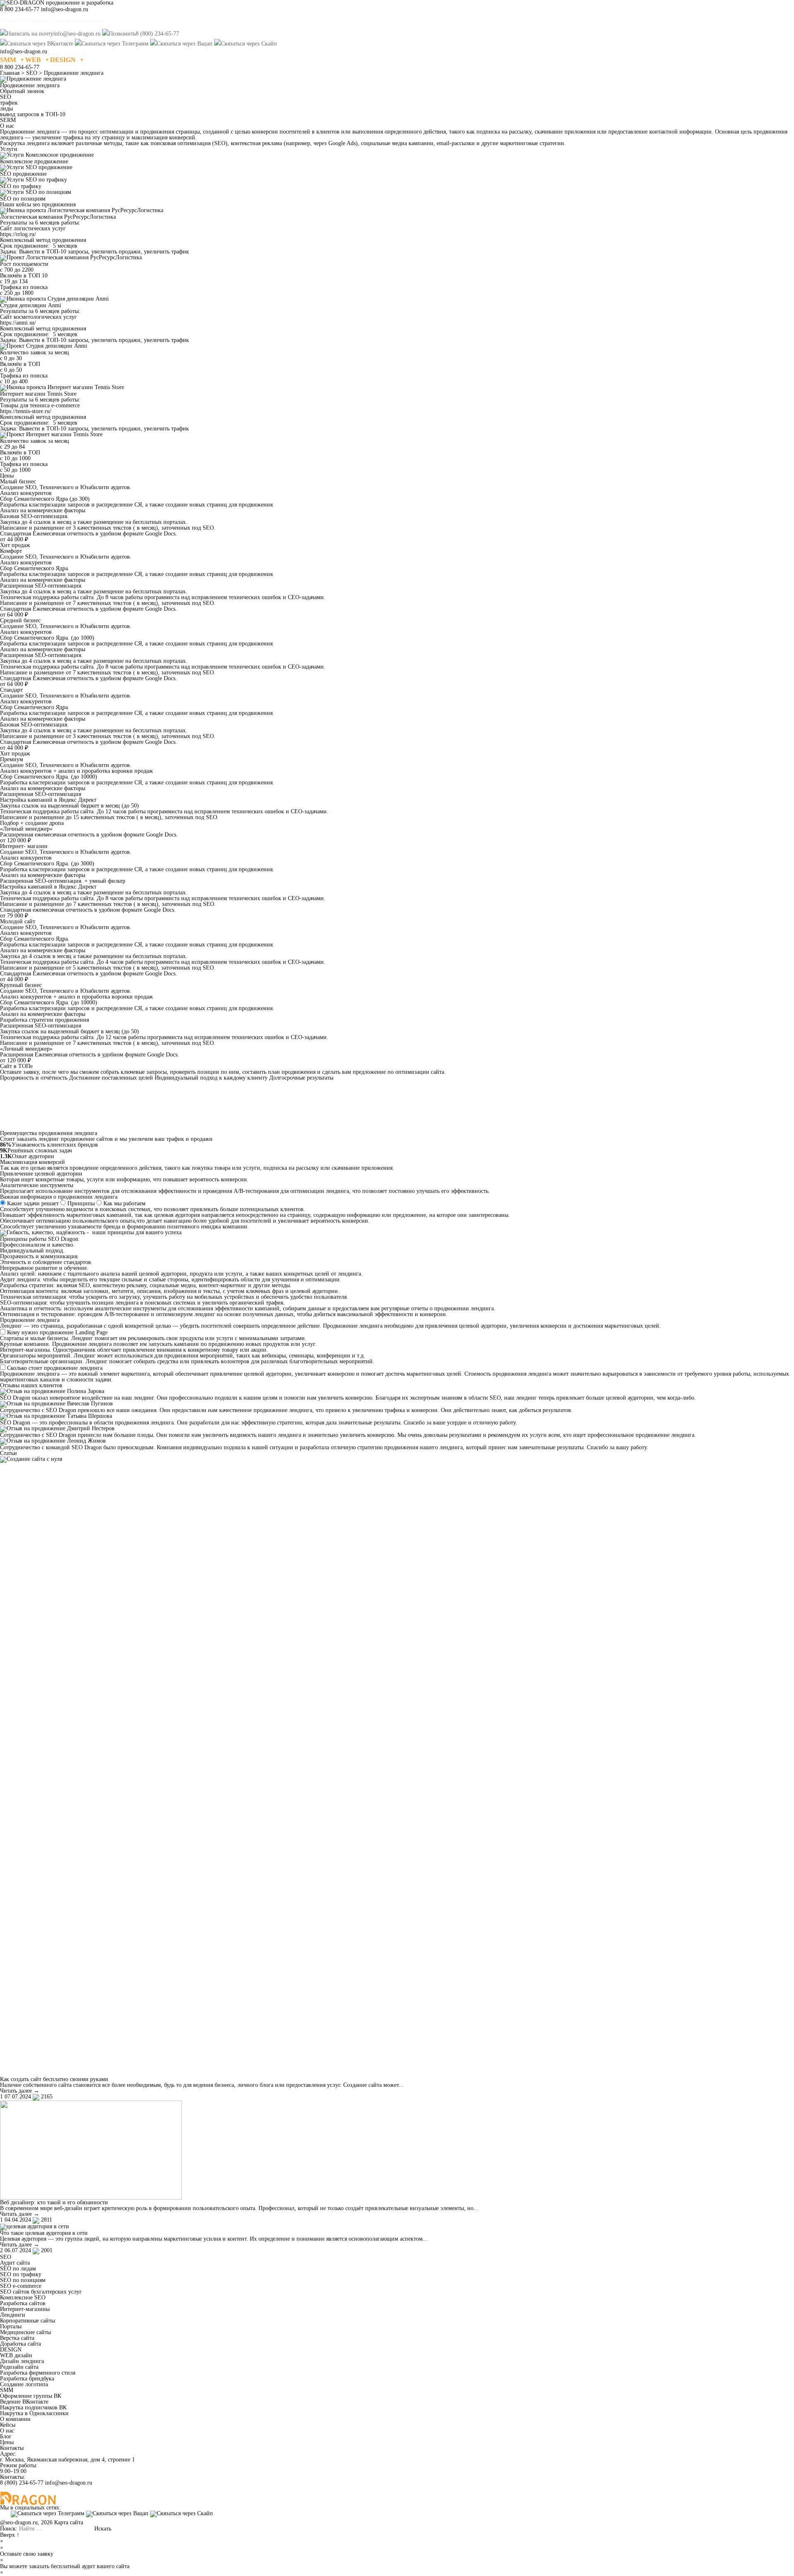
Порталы (11, 2326)
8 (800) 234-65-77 (22, 2483)
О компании (15, 2419)
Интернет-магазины (25, 2309)
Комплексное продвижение (34, 161)
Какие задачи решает (33, 1203)
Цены (73, 20)
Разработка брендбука (27, 2379)
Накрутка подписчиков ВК (33, 2408)
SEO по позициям (23, 199)
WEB (33, 60)
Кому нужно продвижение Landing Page (57, 1332)
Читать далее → (20, 2091)
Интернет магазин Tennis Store (38, 394)
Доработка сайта (20, 2344)
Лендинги (13, 2315)
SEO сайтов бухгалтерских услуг (41, 2292)
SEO (6, 2257)
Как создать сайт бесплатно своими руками (54, 2079)
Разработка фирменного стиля (38, 2373)
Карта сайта (69, 2522)
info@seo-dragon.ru (69, 2483)
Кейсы (39, 20)
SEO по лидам (18, 2269)
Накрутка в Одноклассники (34, 2413)
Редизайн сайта (19, 2367)
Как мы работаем (124, 1203)
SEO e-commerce (21, 2286)
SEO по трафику (21, 186)
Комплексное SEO (23, 2298)
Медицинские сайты (25, 2332)
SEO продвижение (23, 174)
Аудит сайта (15, 2263)
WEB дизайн (16, 2355)
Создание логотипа (24, 2384)
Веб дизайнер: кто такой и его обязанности (54, 2202)
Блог (6, 2436)
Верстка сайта (17, 2338)
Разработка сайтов (23, 2303)
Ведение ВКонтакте (24, 2402)
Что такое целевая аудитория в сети (44, 2233)
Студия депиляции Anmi (31, 305)
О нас (7, 20)
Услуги (23, 20)
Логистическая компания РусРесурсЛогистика (58, 217)
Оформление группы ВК (31, 2396)
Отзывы (56, 20)
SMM (8, 60)
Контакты (92, 20)
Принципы (81, 1203)
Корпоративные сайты (28, 2321)
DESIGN (63, 60)
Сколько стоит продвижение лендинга (55, 1368)
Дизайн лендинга (22, 2361)
